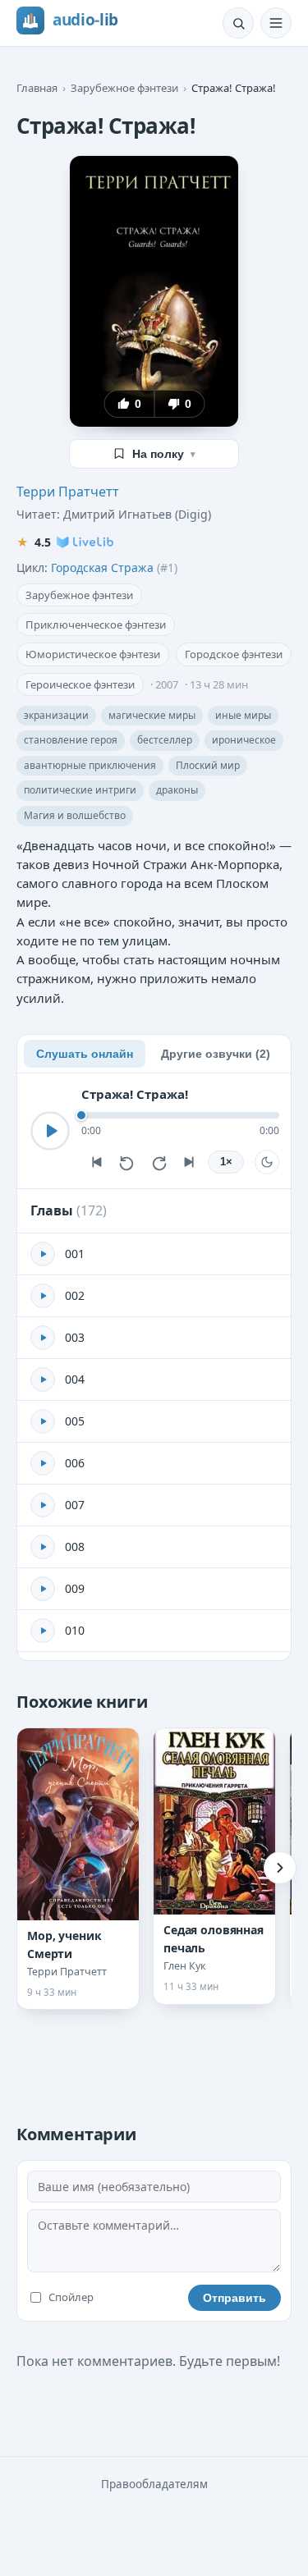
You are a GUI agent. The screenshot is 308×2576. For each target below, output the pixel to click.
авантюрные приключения (90, 765)
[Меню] (276, 23)
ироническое (244, 740)
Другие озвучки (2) (216, 1054)
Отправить (234, 2298)
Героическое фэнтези (80, 684)
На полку (164, 454)
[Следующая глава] (190, 1162)
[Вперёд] (280, 1868)
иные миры (243, 715)
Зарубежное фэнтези (124, 88)
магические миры (152, 715)
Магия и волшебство (75, 815)
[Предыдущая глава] (96, 1162)
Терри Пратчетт (68, 492)
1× (226, 1162)
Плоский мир (208, 765)
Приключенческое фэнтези (96, 625)
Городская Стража (102, 567)
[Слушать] (50, 1131)
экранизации (56, 715)
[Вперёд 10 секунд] (159, 1162)
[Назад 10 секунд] (127, 1162)
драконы (177, 790)
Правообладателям (154, 2484)
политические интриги (80, 790)
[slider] (180, 1115)
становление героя (71, 740)
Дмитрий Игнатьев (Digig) (137, 514)
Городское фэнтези (234, 654)
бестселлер (165, 740)
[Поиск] (238, 23)
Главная (37, 88)
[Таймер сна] (267, 1162)
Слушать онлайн (85, 1054)
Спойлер (71, 2297)
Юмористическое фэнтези (93, 654)
